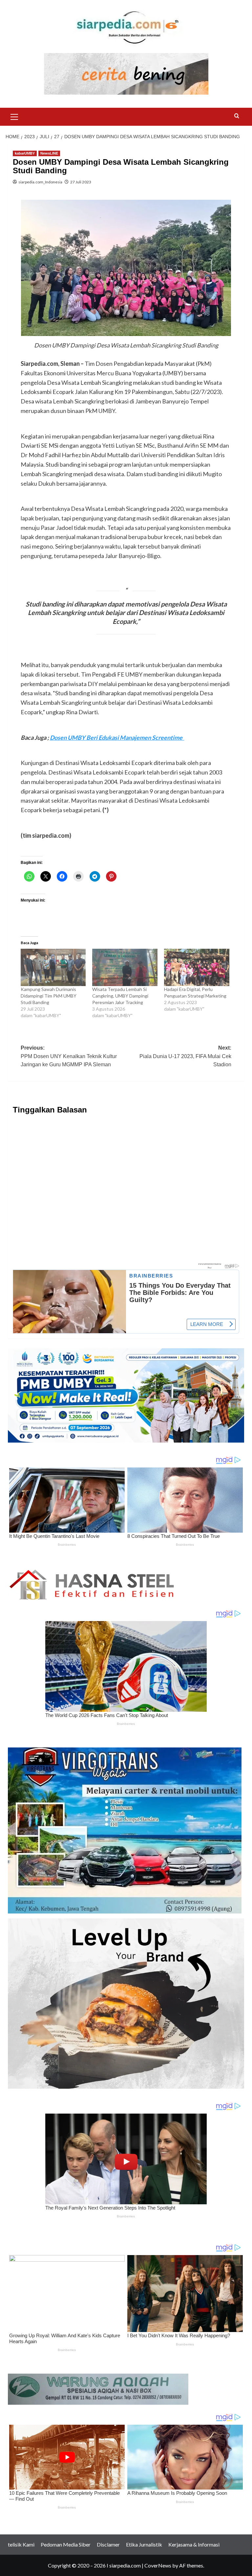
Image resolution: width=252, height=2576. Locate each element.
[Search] (237, 116)
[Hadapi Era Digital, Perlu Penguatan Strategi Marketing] (197, 967)
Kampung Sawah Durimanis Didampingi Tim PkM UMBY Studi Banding (49, 996)
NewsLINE (49, 153)
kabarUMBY (25, 153)
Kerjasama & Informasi (194, 2544)
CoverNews (158, 2565)
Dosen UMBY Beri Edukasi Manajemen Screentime (117, 737)
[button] (14, 116)
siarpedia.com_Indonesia (40, 182)
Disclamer (108, 2544)
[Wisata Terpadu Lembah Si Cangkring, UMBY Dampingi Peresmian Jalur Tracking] (125, 967)
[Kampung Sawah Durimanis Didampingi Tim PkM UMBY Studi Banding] (53, 967)
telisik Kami (21, 2544)
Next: (185, 1056)
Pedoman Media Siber (66, 2544)
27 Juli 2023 (81, 182)
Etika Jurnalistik (144, 2544)
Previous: (69, 1056)
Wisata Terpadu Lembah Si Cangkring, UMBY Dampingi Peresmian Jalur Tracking (120, 996)
